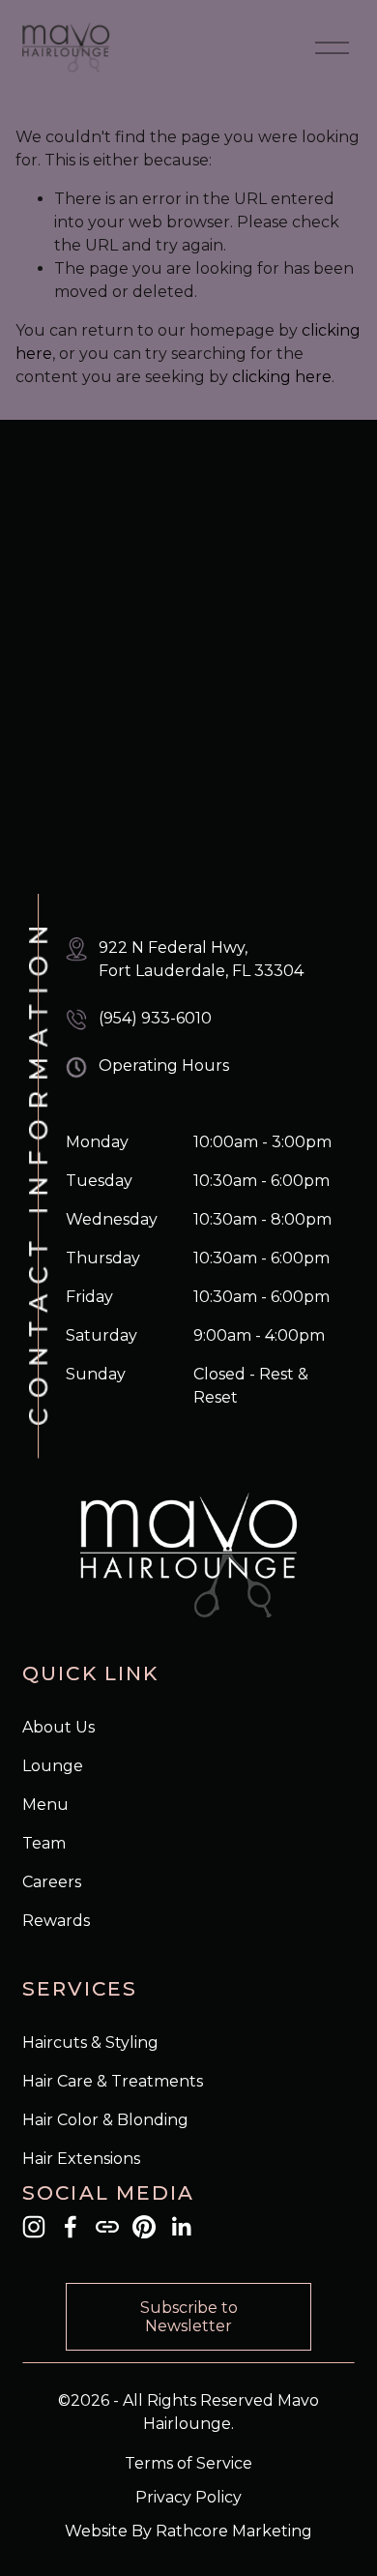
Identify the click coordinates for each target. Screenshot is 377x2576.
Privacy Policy (188, 2497)
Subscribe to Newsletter (189, 2317)
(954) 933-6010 (155, 1018)
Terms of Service (188, 2463)
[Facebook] (71, 2227)
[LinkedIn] (181, 2227)
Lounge (53, 1766)
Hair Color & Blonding (105, 2120)
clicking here (282, 377)
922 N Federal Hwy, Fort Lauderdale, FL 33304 (201, 959)
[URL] (107, 2227)
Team (44, 1843)
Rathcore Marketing (234, 2531)
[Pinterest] (144, 2227)
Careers (52, 1882)
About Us (58, 1727)
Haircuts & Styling (90, 2043)
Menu (45, 1805)
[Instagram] (34, 2227)
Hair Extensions (81, 2159)
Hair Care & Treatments (113, 2081)
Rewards (56, 1921)
